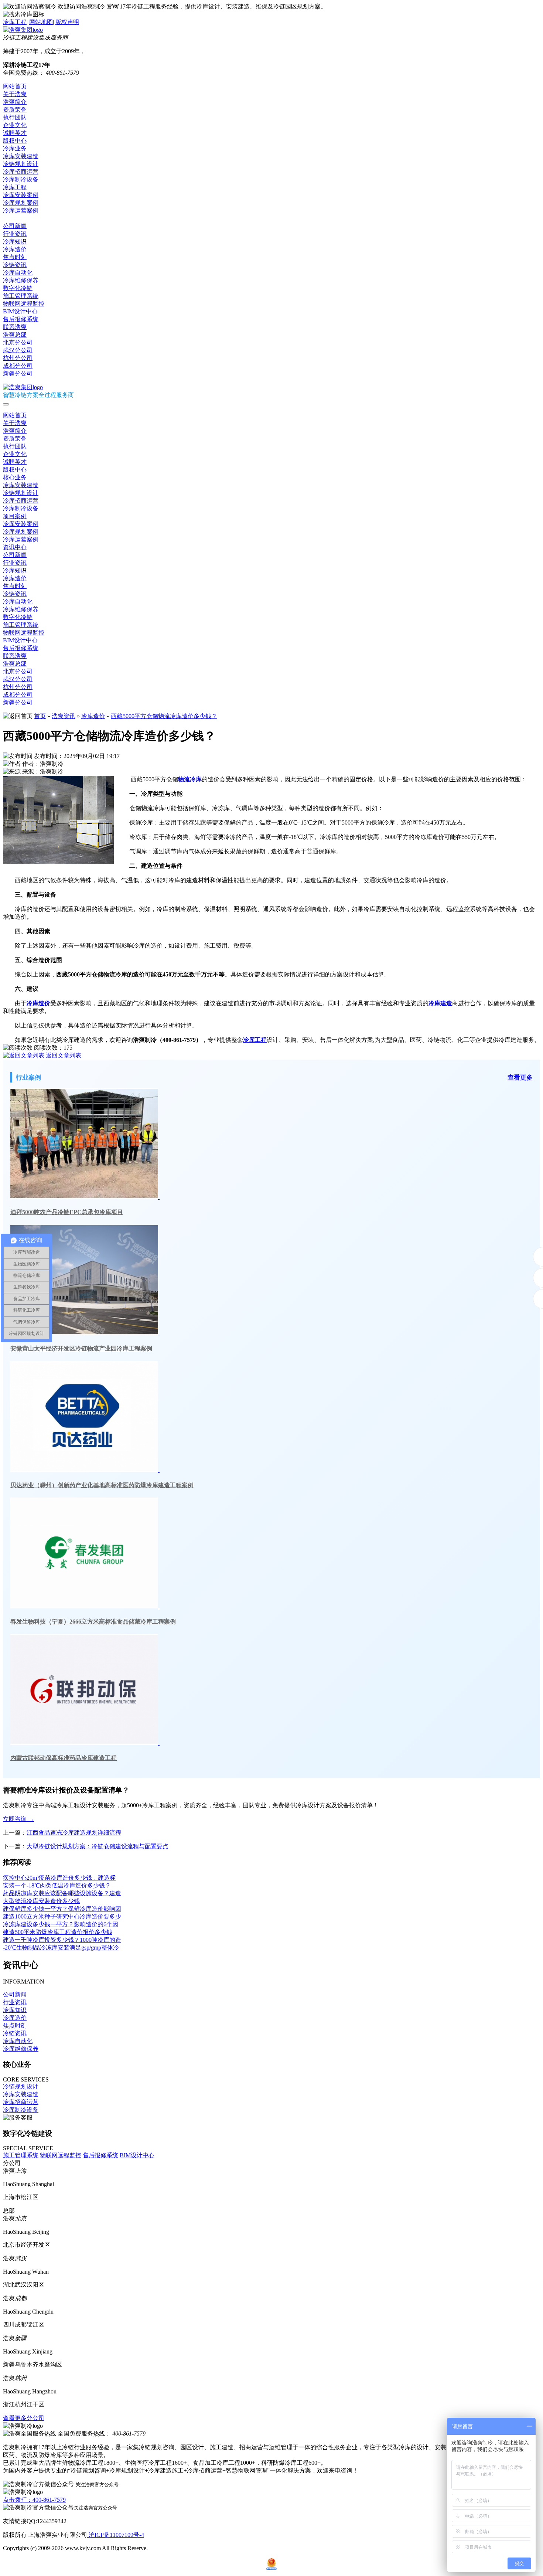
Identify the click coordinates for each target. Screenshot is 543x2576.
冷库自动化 (18, 273)
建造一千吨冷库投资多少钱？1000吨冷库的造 (62, 1940)
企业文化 (15, 125)
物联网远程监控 (24, 304)
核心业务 (15, 477)
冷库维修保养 (21, 280)
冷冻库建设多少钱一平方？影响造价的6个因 (61, 1924)
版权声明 (67, 22)
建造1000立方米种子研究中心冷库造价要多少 (62, 1916)
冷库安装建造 (21, 156)
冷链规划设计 (21, 164)
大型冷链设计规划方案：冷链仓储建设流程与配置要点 (98, 1846)
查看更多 (520, 1078)
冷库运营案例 (21, 210)
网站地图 (41, 22)
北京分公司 (18, 342)
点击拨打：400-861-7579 (34, 2500)
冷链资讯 (15, 265)
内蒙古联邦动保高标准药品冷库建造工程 (64, 1758)
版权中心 (15, 141)
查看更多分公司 (24, 2418)
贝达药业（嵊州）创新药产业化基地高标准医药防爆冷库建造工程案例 (102, 1485)
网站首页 (15, 86)
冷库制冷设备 (21, 179)
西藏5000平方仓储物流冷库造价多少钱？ (164, 716)
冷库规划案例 (21, 203)
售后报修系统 (21, 319)
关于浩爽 (15, 94)
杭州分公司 (18, 358)
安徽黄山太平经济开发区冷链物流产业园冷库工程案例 (81, 1348)
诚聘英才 (15, 133)
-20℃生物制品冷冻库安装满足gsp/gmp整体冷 (61, 1948)
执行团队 (15, 117)
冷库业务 (15, 148)
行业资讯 (15, 234)
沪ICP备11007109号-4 (116, 2535)
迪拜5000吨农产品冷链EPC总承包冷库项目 (67, 1212)
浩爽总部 (15, 335)
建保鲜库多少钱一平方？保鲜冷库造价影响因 (62, 1909)
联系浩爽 (15, 327)
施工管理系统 (21, 296)
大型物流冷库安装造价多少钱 (41, 1901)
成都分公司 (18, 366)
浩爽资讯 (64, 716)
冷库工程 (15, 22)
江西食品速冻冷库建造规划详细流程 (74, 1833)
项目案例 (15, 516)
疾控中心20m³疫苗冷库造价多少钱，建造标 (59, 1878)
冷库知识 (15, 242)
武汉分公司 (18, 350)
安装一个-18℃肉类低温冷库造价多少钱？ (57, 1885)
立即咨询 (18, 1819)
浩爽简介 (15, 102)
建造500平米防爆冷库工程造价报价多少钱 (58, 1932)
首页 (40, 716)
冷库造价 (15, 249)
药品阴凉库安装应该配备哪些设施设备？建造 (62, 1893)
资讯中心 (15, 218)
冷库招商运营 (21, 172)
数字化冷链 (18, 288)
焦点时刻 (15, 257)
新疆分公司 (18, 373)
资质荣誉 (15, 110)
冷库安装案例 (21, 195)
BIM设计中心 (20, 311)
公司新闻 (15, 226)
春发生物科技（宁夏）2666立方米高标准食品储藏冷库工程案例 (93, 1622)
